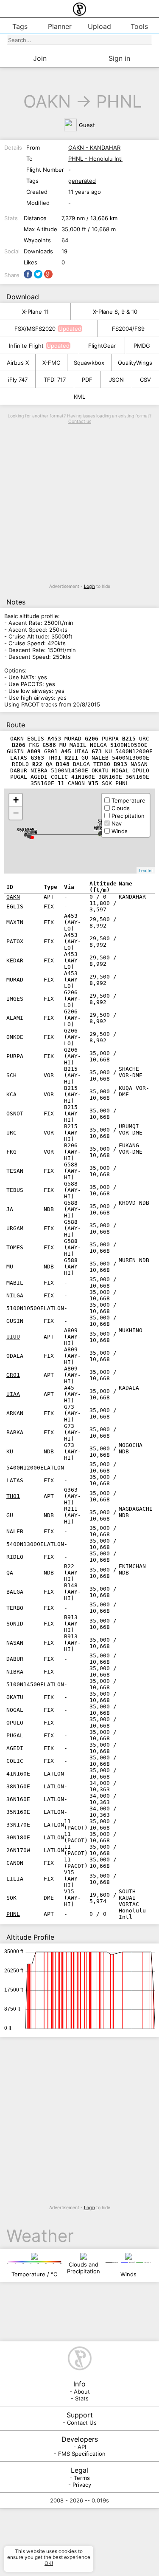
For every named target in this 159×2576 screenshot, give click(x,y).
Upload (99, 26)
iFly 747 (18, 380)
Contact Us (82, 2423)
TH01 (13, 1496)
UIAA (13, 1394)
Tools (139, 26)
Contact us (80, 421)
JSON (116, 380)
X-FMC (51, 363)
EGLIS (100, 829)
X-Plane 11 (35, 312)
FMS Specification (82, 2454)
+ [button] (16, 800)
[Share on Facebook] (28, 274)
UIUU (13, 1337)
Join (40, 58)
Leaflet (146, 870)
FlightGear (102, 346)
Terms (82, 2478)
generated (82, 181)
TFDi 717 (55, 380)
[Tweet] (38, 274)
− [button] (16, 813)
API (82, 2447)
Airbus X (18, 363)
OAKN (47, 101)
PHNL (119, 101)
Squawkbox (89, 363)
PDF (87, 380)
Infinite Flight (26, 346)
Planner (60, 26)
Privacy (82, 2485)
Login (89, 586)
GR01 (13, 1375)
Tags (20, 26)
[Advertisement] (79, 504)
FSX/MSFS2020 (35, 329)
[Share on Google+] (48, 274)
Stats (82, 2398)
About (82, 2392)
